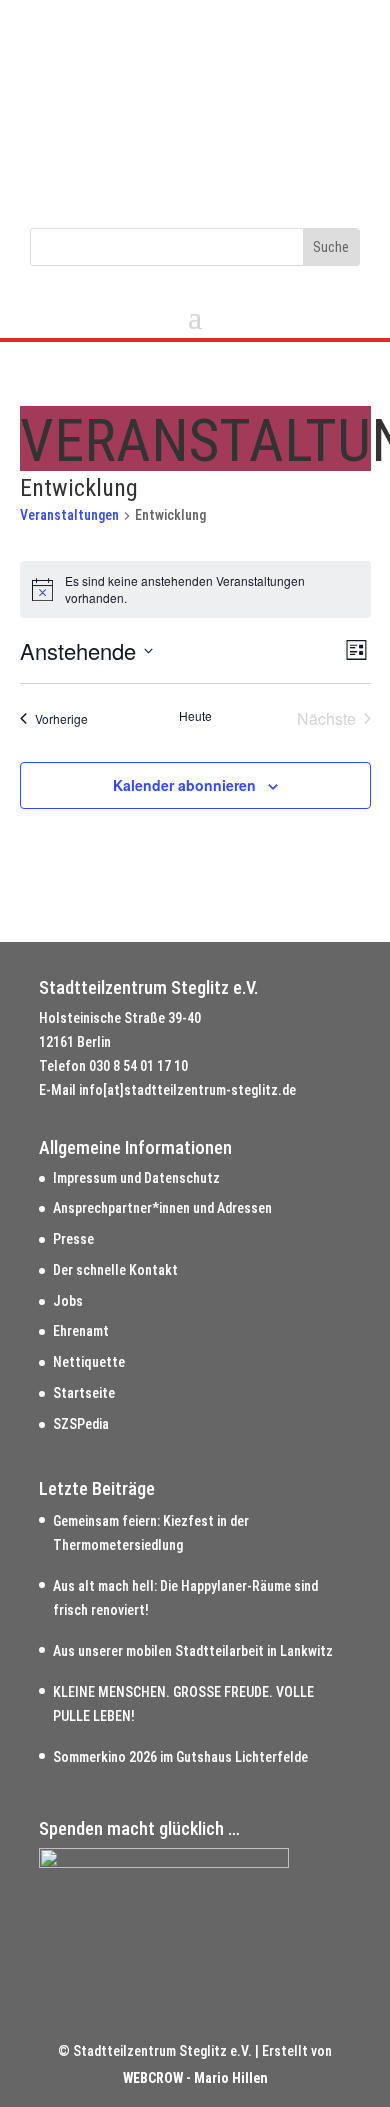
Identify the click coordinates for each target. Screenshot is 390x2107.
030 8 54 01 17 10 (138, 1066)
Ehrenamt (81, 1331)
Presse (73, 1239)
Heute (195, 716)
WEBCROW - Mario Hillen (195, 2078)
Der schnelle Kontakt (115, 1270)
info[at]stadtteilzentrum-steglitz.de (187, 1090)
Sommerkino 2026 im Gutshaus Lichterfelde (180, 1757)
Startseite (84, 1393)
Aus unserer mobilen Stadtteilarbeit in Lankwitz (193, 1651)
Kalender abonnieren (184, 785)
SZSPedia (81, 1424)
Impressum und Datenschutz (136, 1178)
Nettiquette (89, 1362)
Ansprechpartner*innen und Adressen (162, 1208)
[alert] (195, 589)
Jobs (68, 1301)
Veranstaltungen (69, 515)
